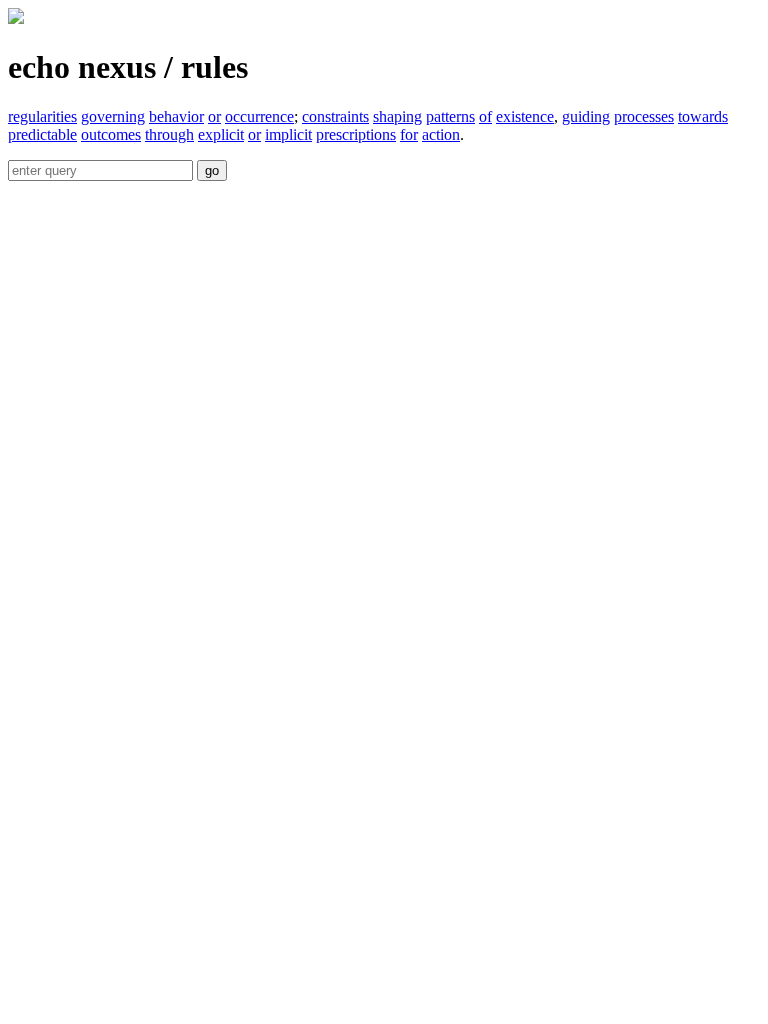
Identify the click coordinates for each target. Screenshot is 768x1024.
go (212, 170)
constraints (335, 116)
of (485, 116)
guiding (586, 116)
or (214, 116)
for (409, 134)
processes (644, 116)
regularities (42, 116)
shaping (397, 116)
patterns (450, 116)
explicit (221, 134)
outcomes (111, 134)
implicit (288, 134)
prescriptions (356, 134)
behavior (176, 116)
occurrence (259, 116)
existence (525, 116)
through (169, 134)
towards (703, 116)
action (441, 134)
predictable (42, 134)
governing (113, 116)
